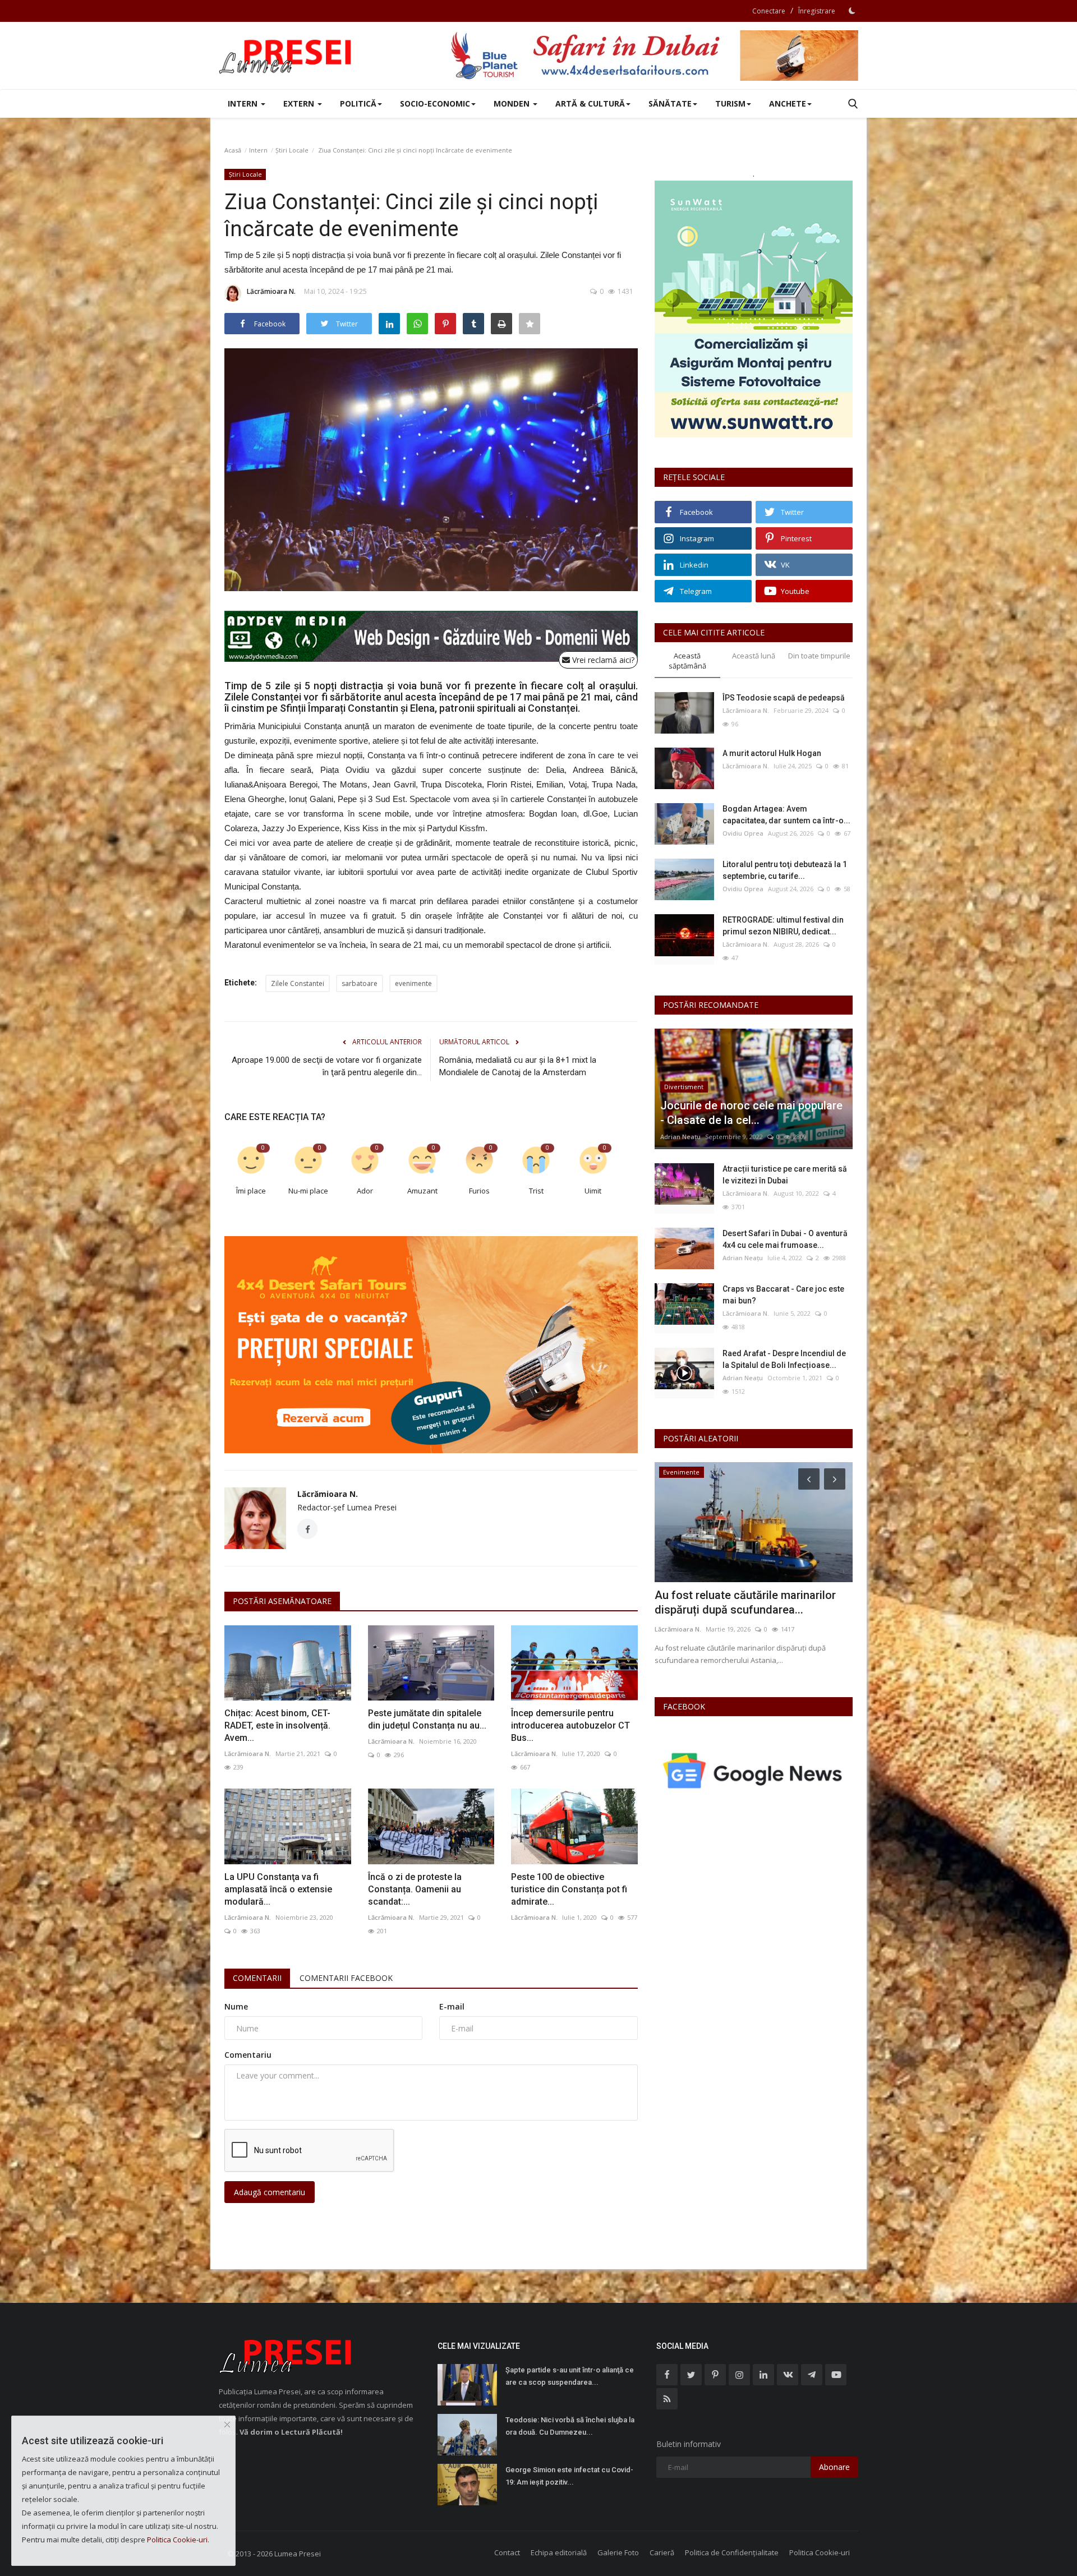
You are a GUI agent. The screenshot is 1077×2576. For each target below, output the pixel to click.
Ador (365, 1191)
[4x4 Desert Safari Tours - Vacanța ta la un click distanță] (654, 56)
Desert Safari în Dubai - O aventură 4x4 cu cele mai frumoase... (785, 1239)
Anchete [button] (788, 103)
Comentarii (257, 1978)
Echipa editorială (559, 2552)
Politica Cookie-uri (820, 2552)
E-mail (452, 2006)
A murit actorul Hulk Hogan (772, 753)
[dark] (852, 11)
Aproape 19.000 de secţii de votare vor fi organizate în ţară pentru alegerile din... (327, 1066)
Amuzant (422, 1191)
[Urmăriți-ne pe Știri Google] (754, 1770)
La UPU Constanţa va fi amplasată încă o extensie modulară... (278, 1889)
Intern (258, 150)
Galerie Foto (618, 2552)
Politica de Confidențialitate (732, 2552)
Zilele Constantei (298, 983)
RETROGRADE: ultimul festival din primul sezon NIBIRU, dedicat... (783, 926)
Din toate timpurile (819, 656)
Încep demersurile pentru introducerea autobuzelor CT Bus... (570, 1725)
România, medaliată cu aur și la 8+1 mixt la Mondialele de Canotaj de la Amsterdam (518, 1066)
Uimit (593, 1191)
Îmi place (251, 1191)
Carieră (662, 2552)
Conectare (769, 11)
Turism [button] (730, 103)
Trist (536, 1191)
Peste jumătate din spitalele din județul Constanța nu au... (427, 1719)
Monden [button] (513, 103)
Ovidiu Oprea (743, 833)
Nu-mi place (308, 1191)
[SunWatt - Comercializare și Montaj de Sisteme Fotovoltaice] (754, 309)
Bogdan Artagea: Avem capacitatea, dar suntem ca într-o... (786, 815)
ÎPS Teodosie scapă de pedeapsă (784, 698)
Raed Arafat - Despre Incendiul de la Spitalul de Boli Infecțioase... (784, 1359)
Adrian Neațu (680, 1137)
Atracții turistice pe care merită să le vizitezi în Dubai (785, 1175)
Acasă (233, 150)
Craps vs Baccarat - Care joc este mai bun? (783, 1295)
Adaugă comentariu (270, 2192)
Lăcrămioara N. (271, 291)
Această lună (754, 656)
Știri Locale (292, 150)
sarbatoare (360, 983)
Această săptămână (687, 661)
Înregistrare (817, 11)
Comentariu (248, 2055)
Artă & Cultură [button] (590, 103)
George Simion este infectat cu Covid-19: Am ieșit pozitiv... (569, 2476)
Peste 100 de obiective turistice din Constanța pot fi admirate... (569, 1889)
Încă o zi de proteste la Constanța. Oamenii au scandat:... (415, 1889)
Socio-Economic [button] (435, 103)
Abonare (834, 2467)
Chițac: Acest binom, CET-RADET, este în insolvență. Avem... (277, 1725)
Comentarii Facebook (346, 1978)
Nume (236, 2006)
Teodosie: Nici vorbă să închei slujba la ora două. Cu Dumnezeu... (570, 2426)
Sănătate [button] (670, 103)
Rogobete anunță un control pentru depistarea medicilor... (743, 1602)
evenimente (413, 983)
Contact (507, 2552)
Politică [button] (358, 103)
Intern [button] (244, 103)
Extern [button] (300, 103)
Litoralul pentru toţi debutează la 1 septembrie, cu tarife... (785, 870)
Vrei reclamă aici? (602, 660)
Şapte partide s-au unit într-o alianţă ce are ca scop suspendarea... (570, 2376)
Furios (479, 1191)
